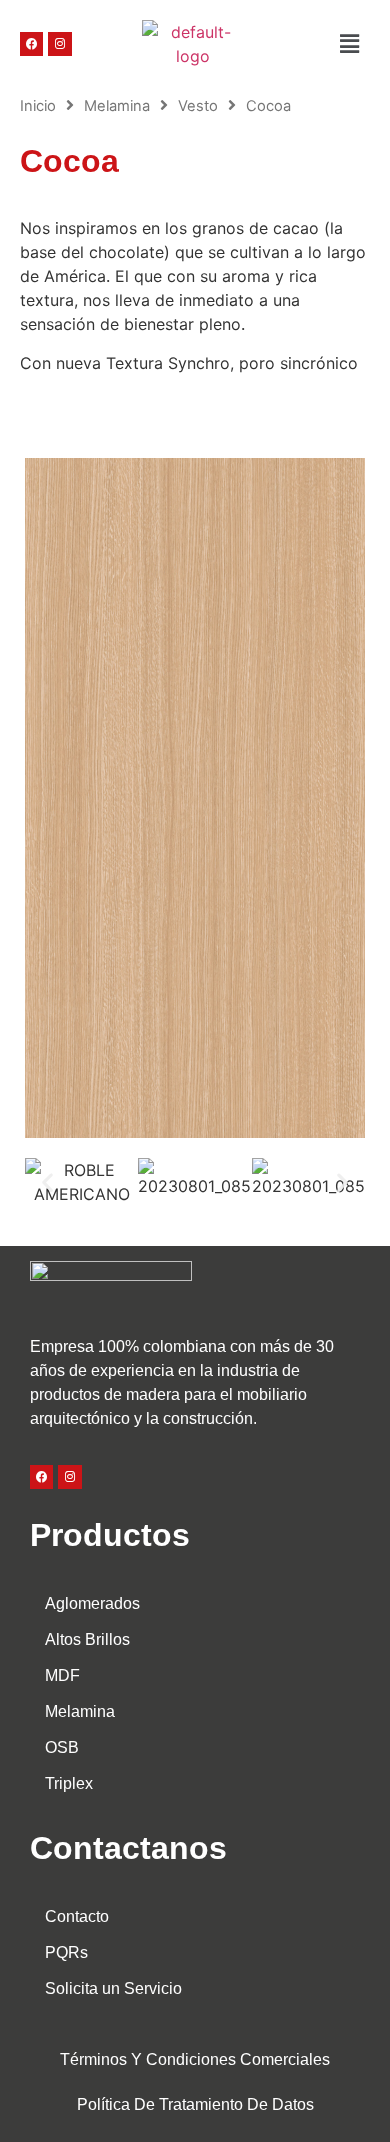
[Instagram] (59, 43)
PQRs (66, 1952)
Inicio (38, 106)
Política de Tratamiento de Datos (195, 2104)
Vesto (198, 106)
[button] (315, 43)
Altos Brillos (87, 1639)
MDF (62, 1675)
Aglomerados (92, 1603)
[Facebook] (31, 43)
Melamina (117, 106)
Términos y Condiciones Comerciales (195, 2059)
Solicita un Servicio (113, 1988)
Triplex (69, 1783)
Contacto (77, 1916)
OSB (62, 1747)
